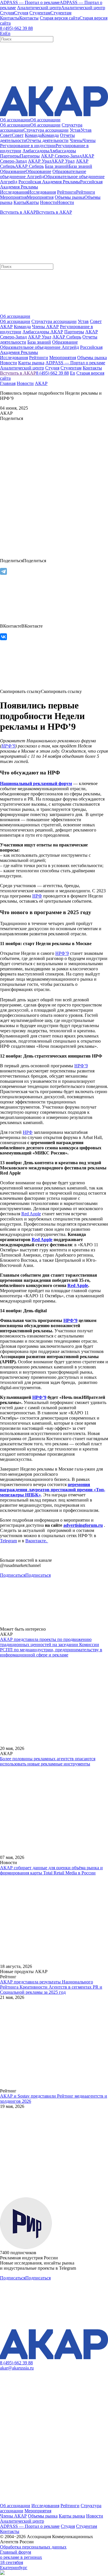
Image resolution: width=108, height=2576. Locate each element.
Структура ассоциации (54, 321)
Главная (8, 383)
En (73, 373)
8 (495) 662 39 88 (16, 28)
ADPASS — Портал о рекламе (30, 2526)
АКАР (41, 383)
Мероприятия (38, 2511)
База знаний (39, 342)
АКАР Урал (40, 337)
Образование (65, 342)
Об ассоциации (15, 321)
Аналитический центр (22, 2521)
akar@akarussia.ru (17, 2368)
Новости (25, 383)
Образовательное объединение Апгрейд (39, 347)
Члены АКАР (45, 327)
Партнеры (74, 332)
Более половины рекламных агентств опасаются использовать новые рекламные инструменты (48, 1761)
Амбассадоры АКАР (43, 332)
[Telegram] (3, 571)
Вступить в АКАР (18, 373)
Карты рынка (72, 2516)
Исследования (45, 2506)
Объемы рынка (43, 2516)
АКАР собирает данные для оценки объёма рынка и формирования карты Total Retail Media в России (51, 1870)
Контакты (10, 2531)
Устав (83, 321)
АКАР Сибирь (67, 337)
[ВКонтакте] (3, 637)
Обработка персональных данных (33, 2547)
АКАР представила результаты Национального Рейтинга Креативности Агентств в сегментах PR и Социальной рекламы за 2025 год (51, 1987)
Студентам (87, 2526)
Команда (22, 327)
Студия (68, 2526)
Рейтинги (70, 2506)
